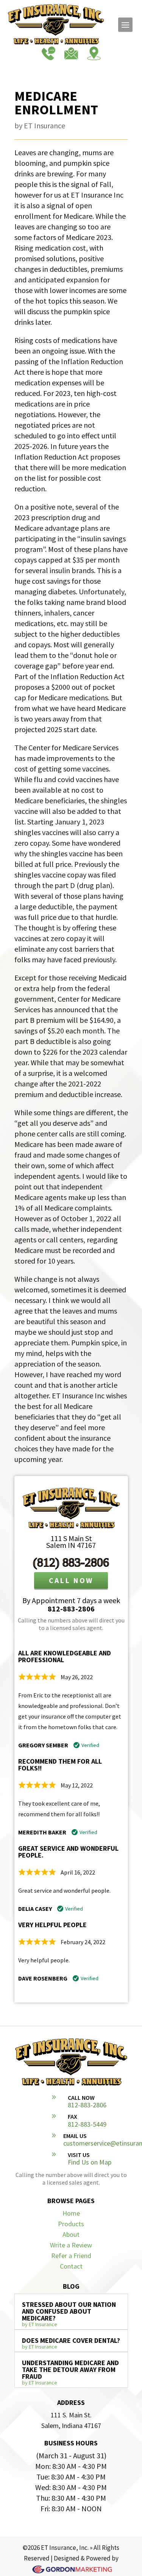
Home (71, 2213)
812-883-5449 (87, 2124)
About (71, 2234)
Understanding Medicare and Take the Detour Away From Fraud (70, 2370)
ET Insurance (44, 125)
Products (71, 2224)
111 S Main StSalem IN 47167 (71, 1542)
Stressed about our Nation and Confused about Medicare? (69, 2311)
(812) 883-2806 (71, 1562)
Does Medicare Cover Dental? (71, 2340)
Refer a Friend (71, 2256)
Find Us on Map (90, 2162)
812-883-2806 (71, 1609)
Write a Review (71, 2245)
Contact (71, 2266)
